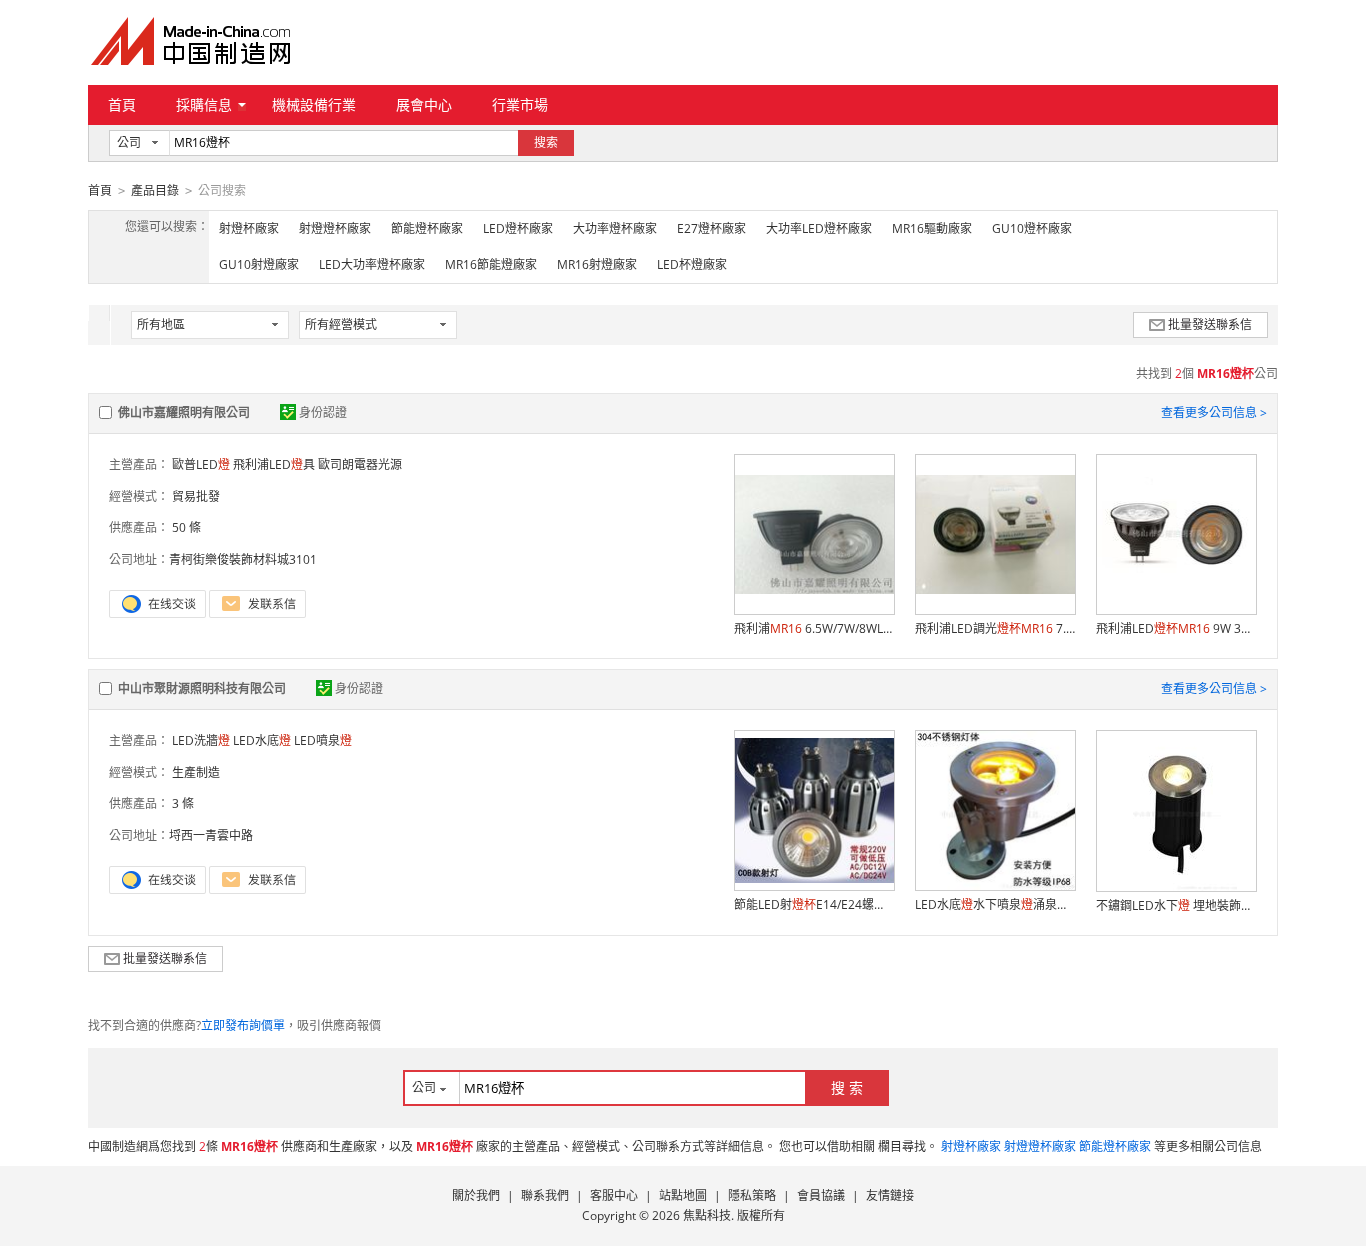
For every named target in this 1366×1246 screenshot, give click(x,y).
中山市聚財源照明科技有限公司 (202, 688)
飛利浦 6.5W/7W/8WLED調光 (814, 628)
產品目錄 (155, 190)
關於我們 (476, 1195)
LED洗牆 (201, 740)
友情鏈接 (890, 1195)
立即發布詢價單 (243, 1025)
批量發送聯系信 (1210, 324)
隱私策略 (752, 1195)
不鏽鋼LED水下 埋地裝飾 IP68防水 (1176, 905)
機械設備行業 (314, 104)
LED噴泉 (323, 740)
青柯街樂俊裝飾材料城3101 (243, 559)
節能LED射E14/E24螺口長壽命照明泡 (814, 904)
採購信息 (204, 104)
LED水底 (262, 740)
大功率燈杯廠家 (615, 228)
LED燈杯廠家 (518, 228)
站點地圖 (683, 1195)
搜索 (546, 142)
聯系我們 (545, 1195)
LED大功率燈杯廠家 (372, 264)
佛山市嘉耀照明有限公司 (184, 412)
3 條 (183, 803)
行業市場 (520, 104)
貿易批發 (196, 496)
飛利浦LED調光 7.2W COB (995, 628)
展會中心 (424, 104)
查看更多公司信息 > (1214, 412)
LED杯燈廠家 (692, 264)
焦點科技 (707, 1215)
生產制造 (196, 772)
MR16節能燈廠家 (491, 264)
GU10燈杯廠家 (1032, 228)
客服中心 (614, 1195)
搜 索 (847, 1087)
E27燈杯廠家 (711, 228)
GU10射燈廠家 (259, 264)
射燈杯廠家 (249, 228)
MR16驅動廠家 (932, 228)
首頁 (122, 104)
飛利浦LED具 (274, 464)
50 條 (186, 527)
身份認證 (323, 412)
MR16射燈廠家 (597, 264)
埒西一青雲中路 (211, 835)
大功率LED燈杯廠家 (819, 228)
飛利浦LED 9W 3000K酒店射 (1176, 628)
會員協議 (821, 1195)
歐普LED (201, 464)
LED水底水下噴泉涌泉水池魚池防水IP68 (995, 904)
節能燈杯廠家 (427, 228)
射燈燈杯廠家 (335, 228)
